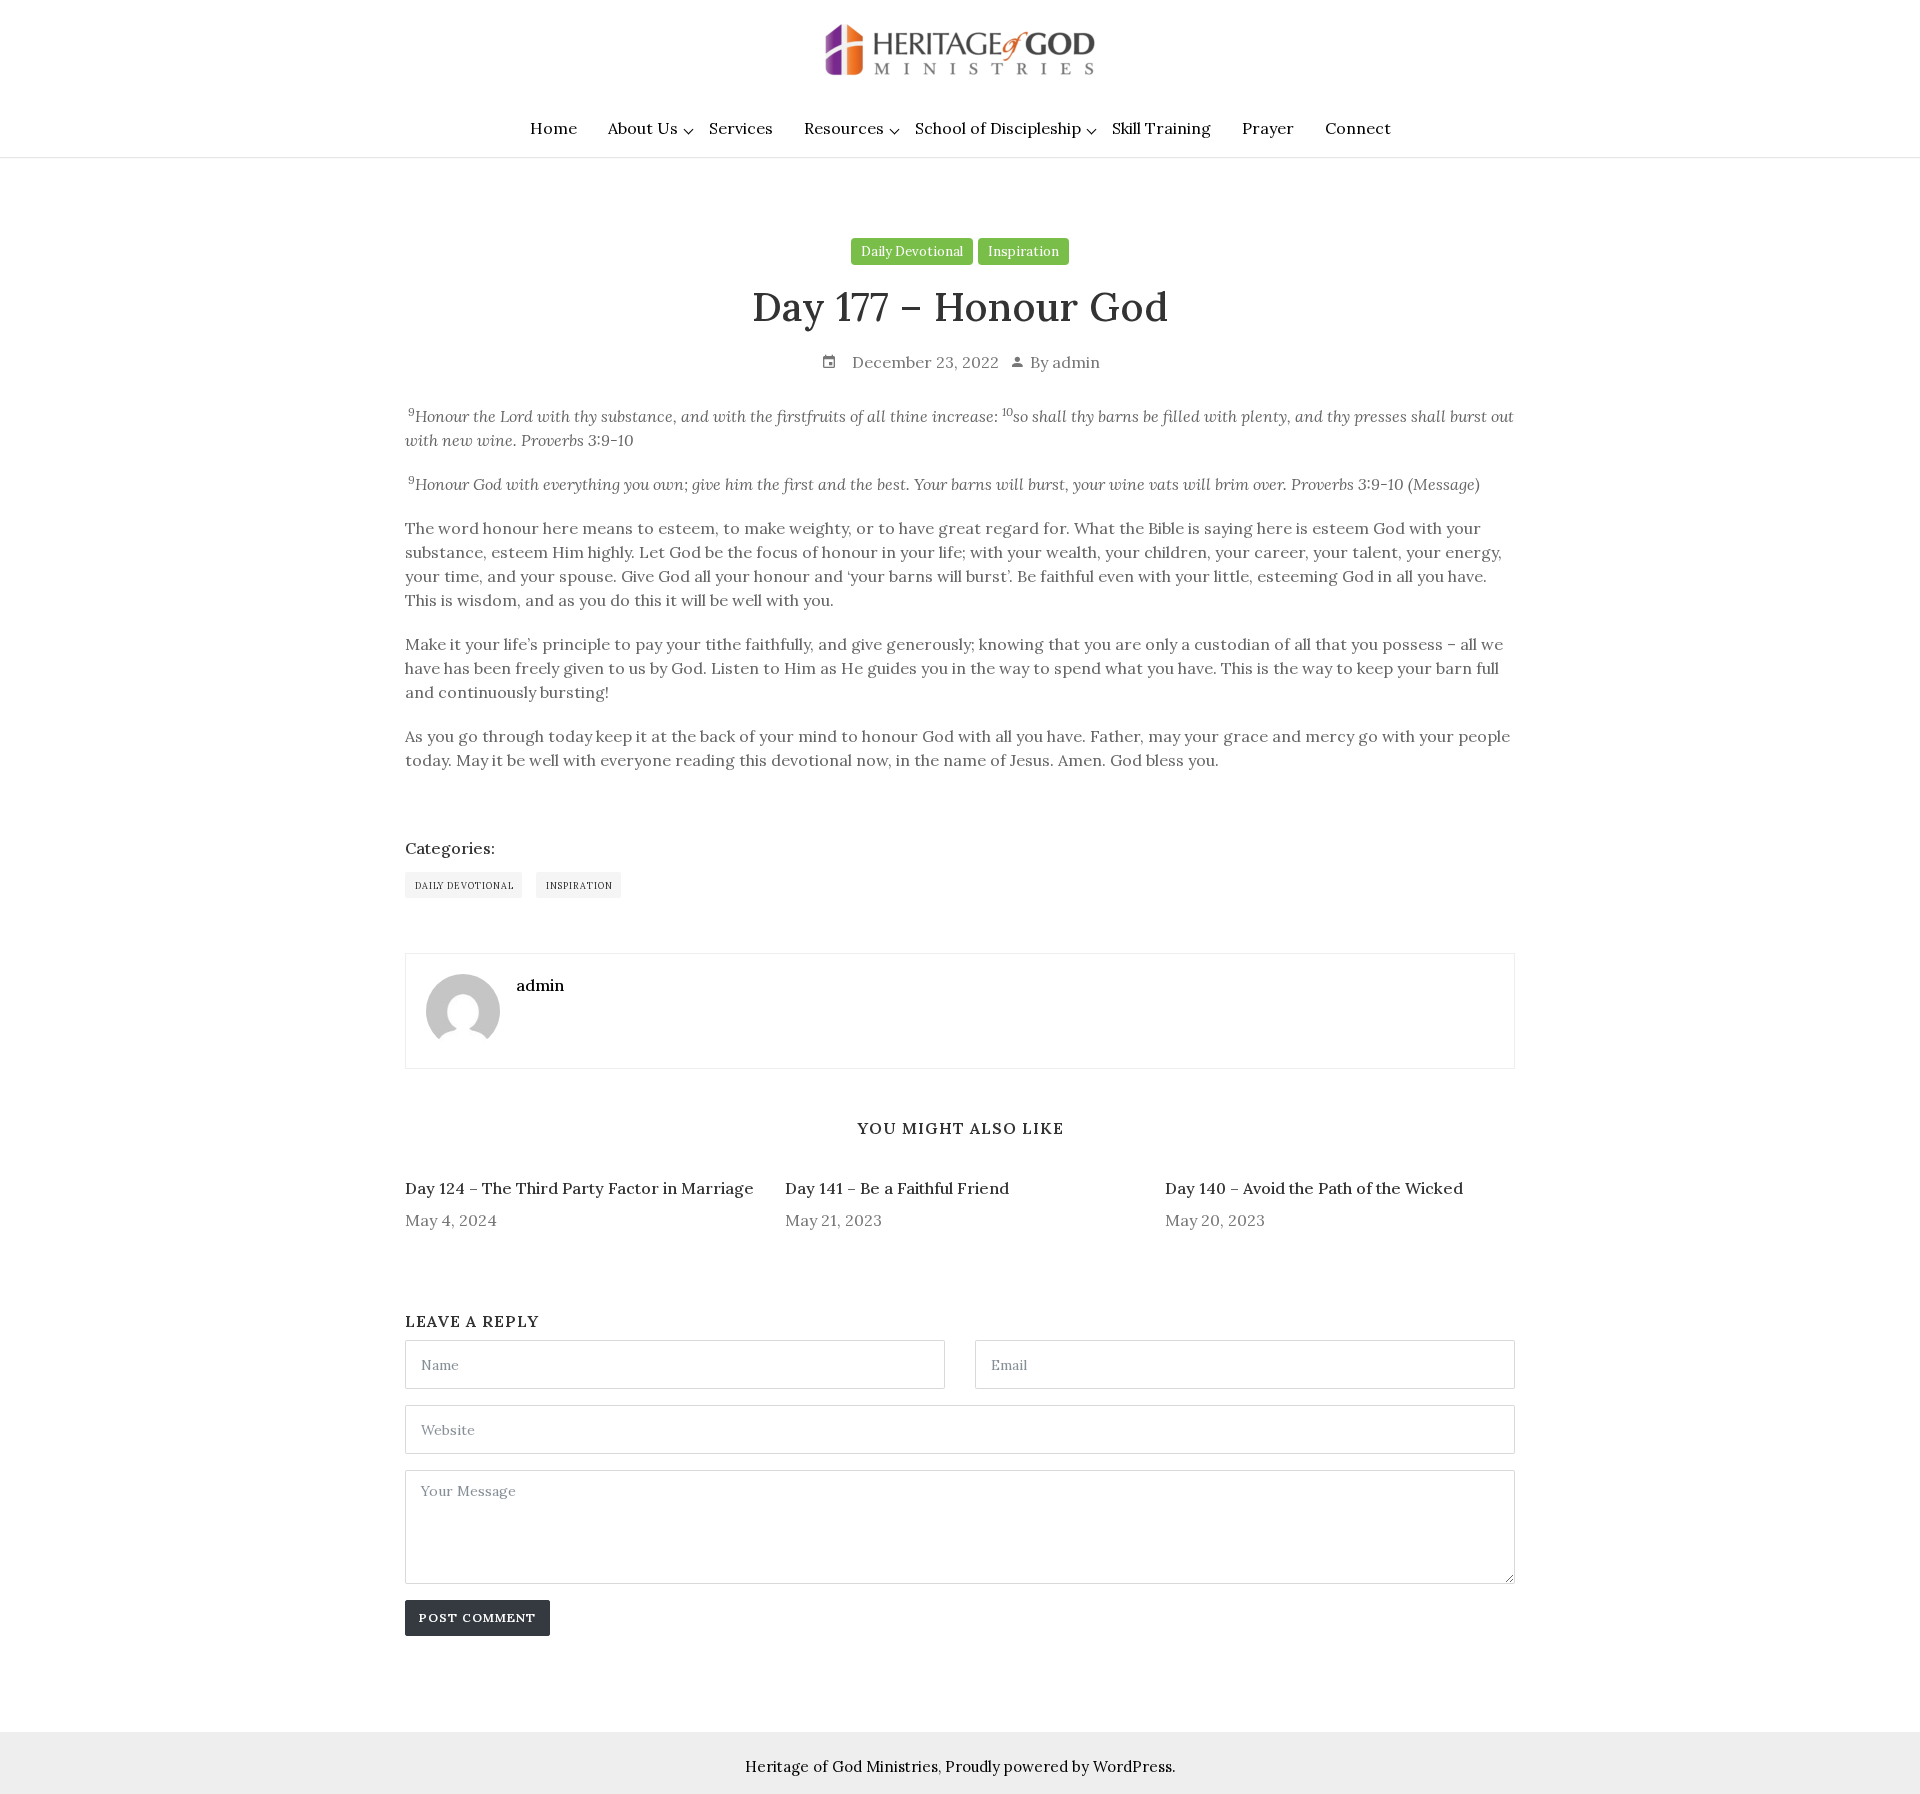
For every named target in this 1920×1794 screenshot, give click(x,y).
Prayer (1268, 128)
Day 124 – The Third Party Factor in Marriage (579, 1188)
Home (553, 128)
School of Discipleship (998, 128)
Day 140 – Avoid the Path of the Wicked (1314, 1188)
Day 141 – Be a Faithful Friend (897, 1188)
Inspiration (1023, 251)
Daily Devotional (912, 251)
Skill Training (1161, 128)
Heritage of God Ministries (841, 1766)
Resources (844, 128)
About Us (643, 128)
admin (1076, 362)
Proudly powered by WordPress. (1060, 1766)
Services (741, 128)
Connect (1358, 128)
